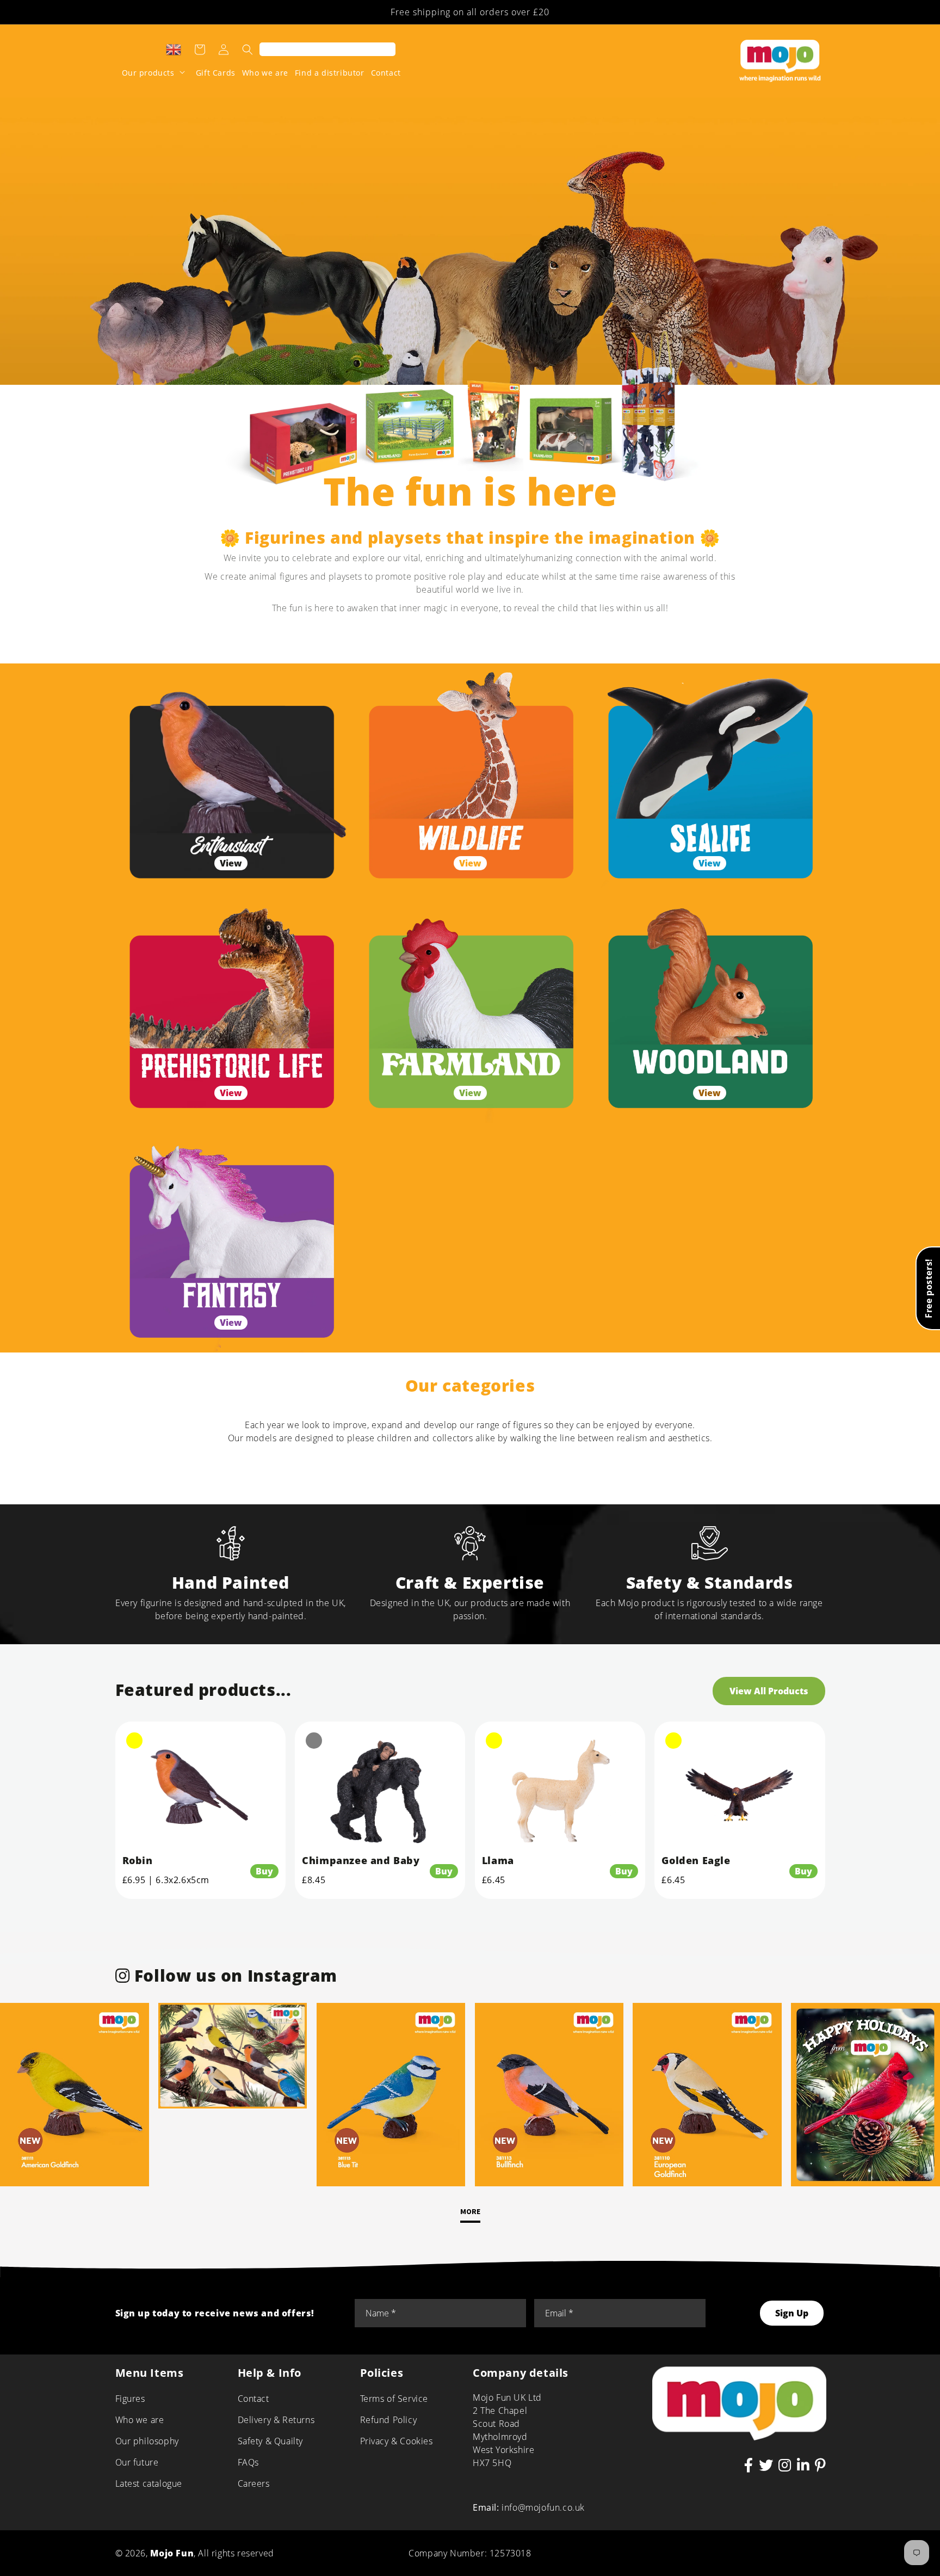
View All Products (769, 1691)
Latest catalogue (149, 2483)
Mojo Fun (172, 2553)
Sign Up (792, 2313)
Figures (130, 2399)
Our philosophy (147, 2441)
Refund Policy (389, 2420)
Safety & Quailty (271, 2441)
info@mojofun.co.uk (543, 2507)
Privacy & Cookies (397, 2441)
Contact (253, 2399)
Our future (137, 2462)
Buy (264, 1871)
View (231, 863)
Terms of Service (394, 2399)
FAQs (248, 2462)
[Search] (248, 50)
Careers (254, 2483)
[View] (231, 778)
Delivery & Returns (276, 2420)
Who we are (140, 2420)
